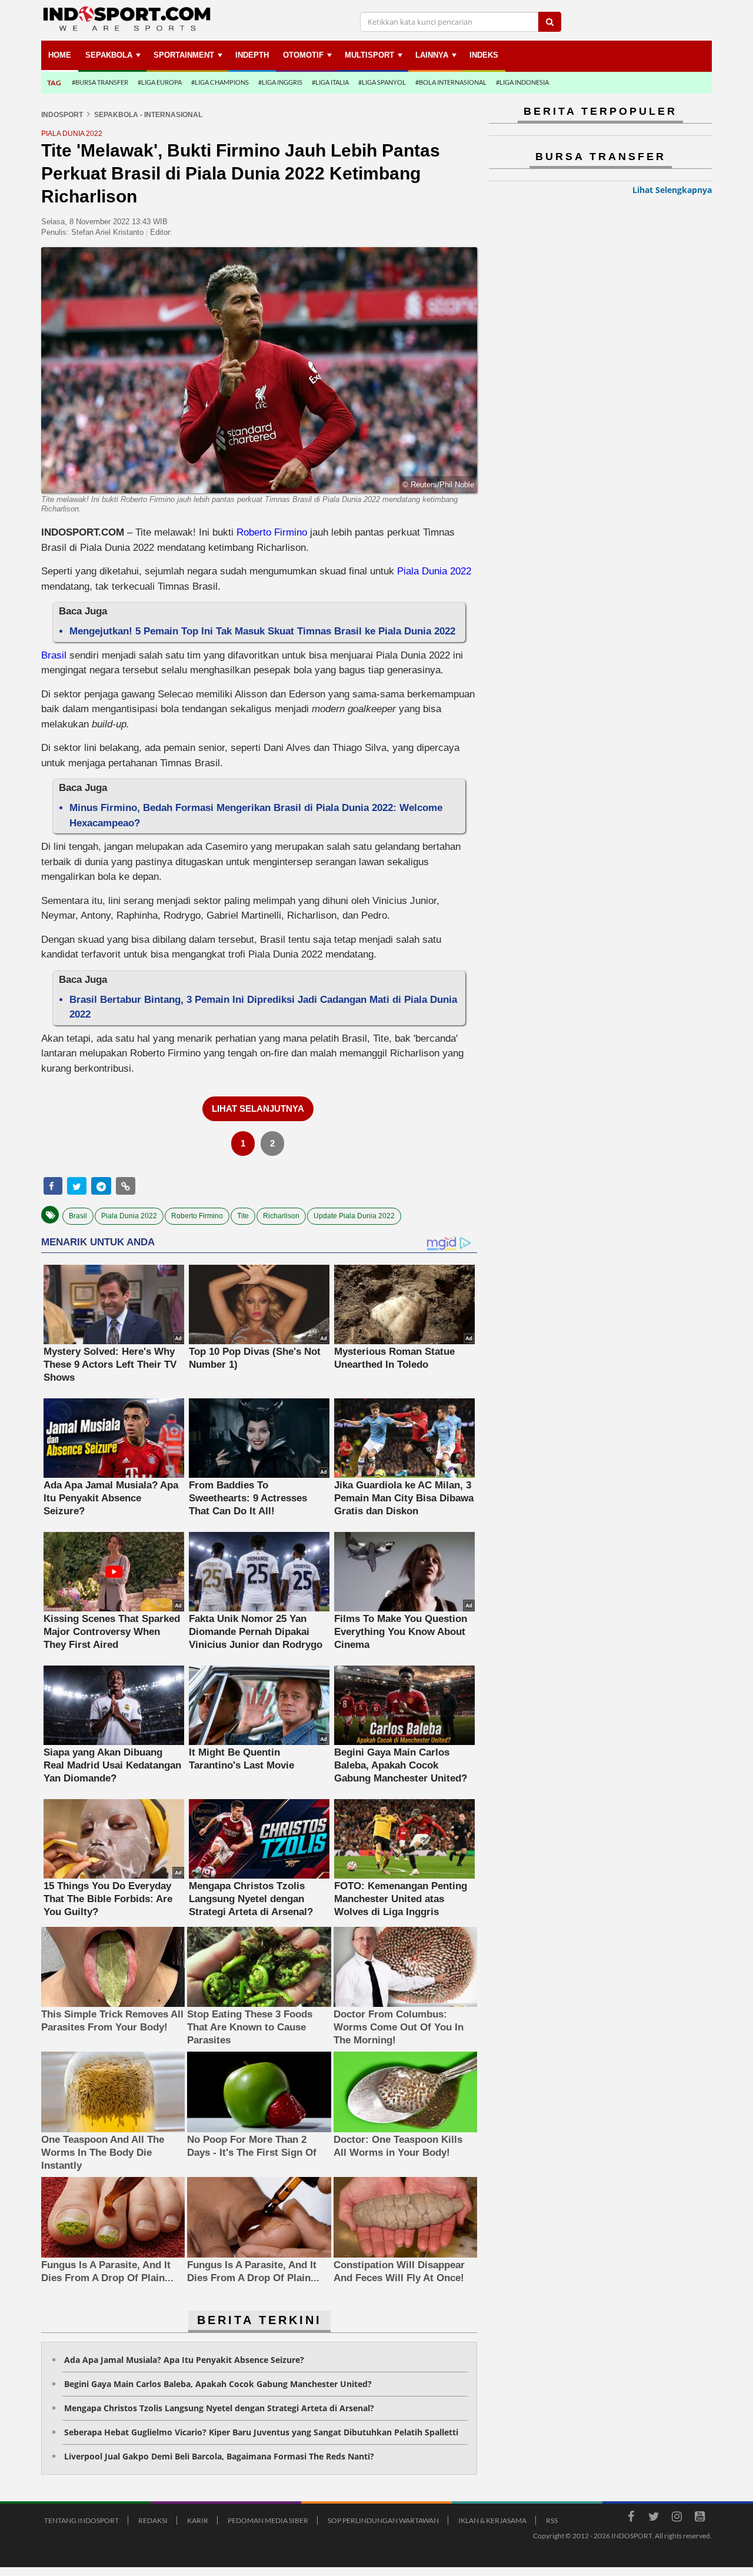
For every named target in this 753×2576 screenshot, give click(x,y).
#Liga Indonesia (522, 82)
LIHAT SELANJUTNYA (258, 1108)
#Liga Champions (220, 82)
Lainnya (432, 55)
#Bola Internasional (451, 82)
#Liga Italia (330, 82)
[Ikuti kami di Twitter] (654, 2518)
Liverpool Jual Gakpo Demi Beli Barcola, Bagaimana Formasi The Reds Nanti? (219, 2456)
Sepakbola (109, 55)
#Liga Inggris (280, 82)
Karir (198, 2520)
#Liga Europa (160, 82)
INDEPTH (252, 55)
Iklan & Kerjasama (492, 2520)
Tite (243, 1216)
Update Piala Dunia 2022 (354, 1216)
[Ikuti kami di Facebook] (631, 2518)
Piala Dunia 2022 (434, 571)
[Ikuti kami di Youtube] (699, 2518)
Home (60, 55)
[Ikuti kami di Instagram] (677, 2518)
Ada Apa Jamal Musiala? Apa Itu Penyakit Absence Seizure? (184, 2360)
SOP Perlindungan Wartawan (383, 2520)
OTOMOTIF (303, 55)
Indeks (484, 55)
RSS (552, 2520)
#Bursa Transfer (100, 82)
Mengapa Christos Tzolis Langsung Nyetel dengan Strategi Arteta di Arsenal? (219, 2408)
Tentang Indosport (81, 2520)
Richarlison (281, 1216)
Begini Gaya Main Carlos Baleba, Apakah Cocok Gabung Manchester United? (218, 2384)
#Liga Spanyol (382, 82)
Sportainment (184, 55)
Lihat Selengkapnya (672, 190)
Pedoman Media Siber (268, 2520)
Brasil (54, 655)
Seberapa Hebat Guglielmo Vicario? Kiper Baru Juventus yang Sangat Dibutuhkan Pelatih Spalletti (261, 2432)
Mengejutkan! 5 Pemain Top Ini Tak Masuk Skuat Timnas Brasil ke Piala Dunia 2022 (262, 631)
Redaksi (153, 2520)
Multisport (369, 55)
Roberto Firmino (272, 532)
